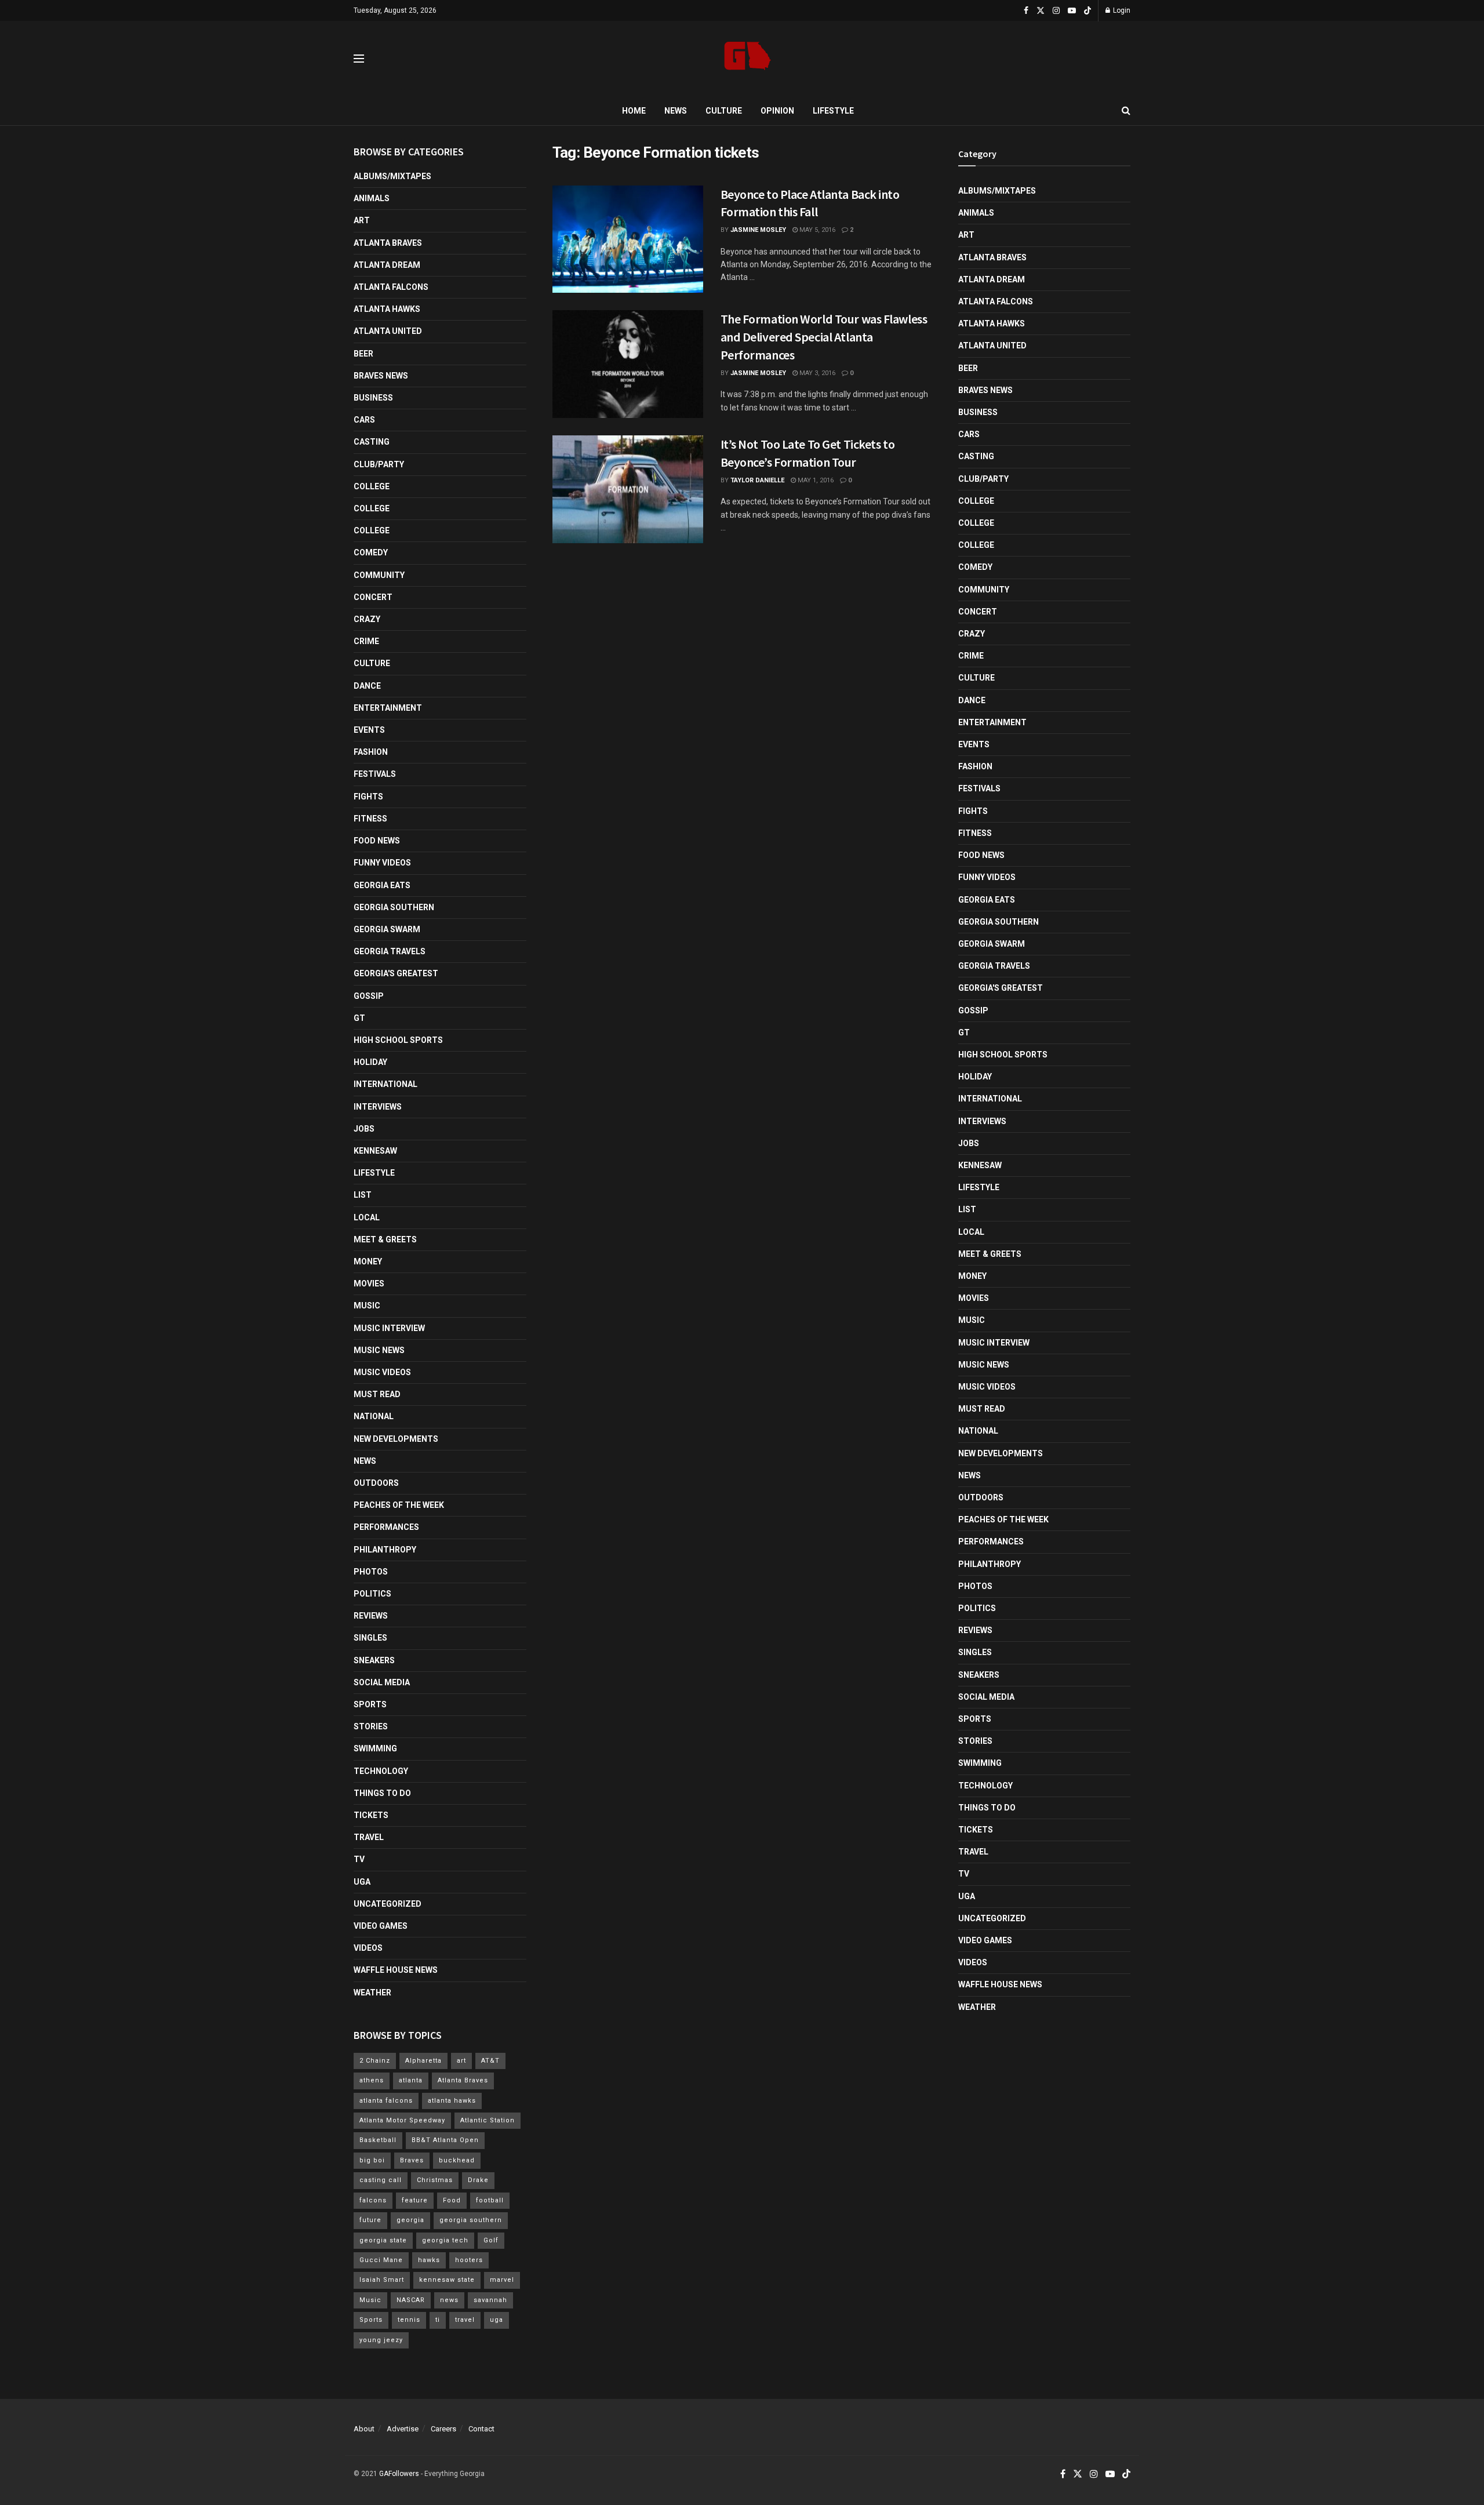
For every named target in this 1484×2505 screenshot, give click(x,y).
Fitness (370, 819)
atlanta (411, 2080)
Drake (478, 2180)
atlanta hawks (452, 2101)
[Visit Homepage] (748, 59)
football (490, 2200)
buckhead (457, 2160)
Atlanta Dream (387, 265)
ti (438, 2320)
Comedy (371, 552)
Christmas (435, 2180)
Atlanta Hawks (387, 309)
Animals (372, 198)
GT (359, 1018)
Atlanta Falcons (391, 287)
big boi (372, 2160)
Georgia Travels (390, 951)
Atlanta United (388, 331)
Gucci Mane (381, 2260)
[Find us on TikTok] (1087, 11)
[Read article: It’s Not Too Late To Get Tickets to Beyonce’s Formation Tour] (628, 489)
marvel (502, 2280)
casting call (381, 2180)
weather (372, 1993)
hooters (469, 2260)
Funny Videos (382, 863)
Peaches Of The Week (399, 1505)
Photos (371, 1572)
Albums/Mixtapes (392, 176)
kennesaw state (447, 2280)
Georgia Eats (382, 885)
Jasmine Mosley (758, 230)
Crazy (367, 619)
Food (452, 2200)
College (372, 486)
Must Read (377, 1394)
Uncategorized (388, 1904)
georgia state (383, 2240)
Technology (381, 1771)
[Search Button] (1126, 111)
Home (634, 111)
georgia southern (471, 2220)
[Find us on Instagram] (1056, 11)
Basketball (378, 2140)
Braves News (381, 376)
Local (367, 1217)
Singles (370, 1638)
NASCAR (411, 2300)
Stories (371, 1726)
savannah (490, 2300)
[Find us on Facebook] (1026, 11)
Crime (366, 641)
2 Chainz (375, 2061)
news (449, 2300)
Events (369, 730)
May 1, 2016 (815, 480)
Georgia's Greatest (396, 973)
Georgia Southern (394, 907)
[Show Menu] (359, 59)
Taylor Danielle (757, 480)
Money (368, 1261)
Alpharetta (423, 2061)
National (374, 1416)
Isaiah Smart (382, 2280)
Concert (373, 597)
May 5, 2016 (816, 230)
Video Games (381, 1926)
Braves (412, 2160)
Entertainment (388, 708)
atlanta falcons (386, 2101)
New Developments (396, 1439)
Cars (364, 420)
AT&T (490, 2061)
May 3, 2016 (816, 373)
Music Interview (389, 1328)
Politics (372, 1594)
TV (359, 1859)
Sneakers (374, 1660)
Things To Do (382, 1793)
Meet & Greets (385, 1239)
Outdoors (376, 1483)
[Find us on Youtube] (1072, 11)
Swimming (375, 1748)
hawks (429, 2260)
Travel (369, 1837)
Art (362, 220)
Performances (386, 1527)
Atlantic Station (488, 2120)
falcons (373, 2200)
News (676, 111)
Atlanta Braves (388, 243)
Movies (369, 1284)
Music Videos (382, 1372)
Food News (377, 841)
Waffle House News (396, 1970)
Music (367, 1306)
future (370, 2220)
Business (373, 398)
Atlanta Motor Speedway (402, 2120)
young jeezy (381, 2340)
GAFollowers (399, 2474)
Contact (481, 2429)
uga (497, 2320)
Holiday (370, 1062)
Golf (491, 2240)
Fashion (371, 752)
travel (465, 2320)
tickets (371, 1815)
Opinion (777, 111)
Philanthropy (385, 1550)
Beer (363, 354)
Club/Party (379, 464)
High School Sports (398, 1040)
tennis (409, 2320)
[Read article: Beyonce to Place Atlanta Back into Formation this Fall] (628, 239)
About (364, 2429)
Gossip (369, 996)
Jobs (364, 1129)
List (363, 1195)
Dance (367, 686)
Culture (724, 111)
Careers (443, 2429)
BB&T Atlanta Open (445, 2140)
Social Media (382, 1682)
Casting (372, 442)
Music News (379, 1350)
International (385, 1084)
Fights (368, 797)
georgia (410, 2220)
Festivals (375, 774)
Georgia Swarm (387, 929)
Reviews (371, 1616)
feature (415, 2200)
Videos (368, 1948)
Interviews (378, 1107)
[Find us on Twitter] (1041, 11)
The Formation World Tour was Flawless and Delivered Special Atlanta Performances (824, 337)
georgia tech (445, 2240)
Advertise (403, 2429)
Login (1121, 10)
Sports (370, 1704)
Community (379, 575)
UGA (362, 1882)
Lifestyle (833, 111)
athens (372, 2080)
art (461, 2061)
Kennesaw (375, 1151)
